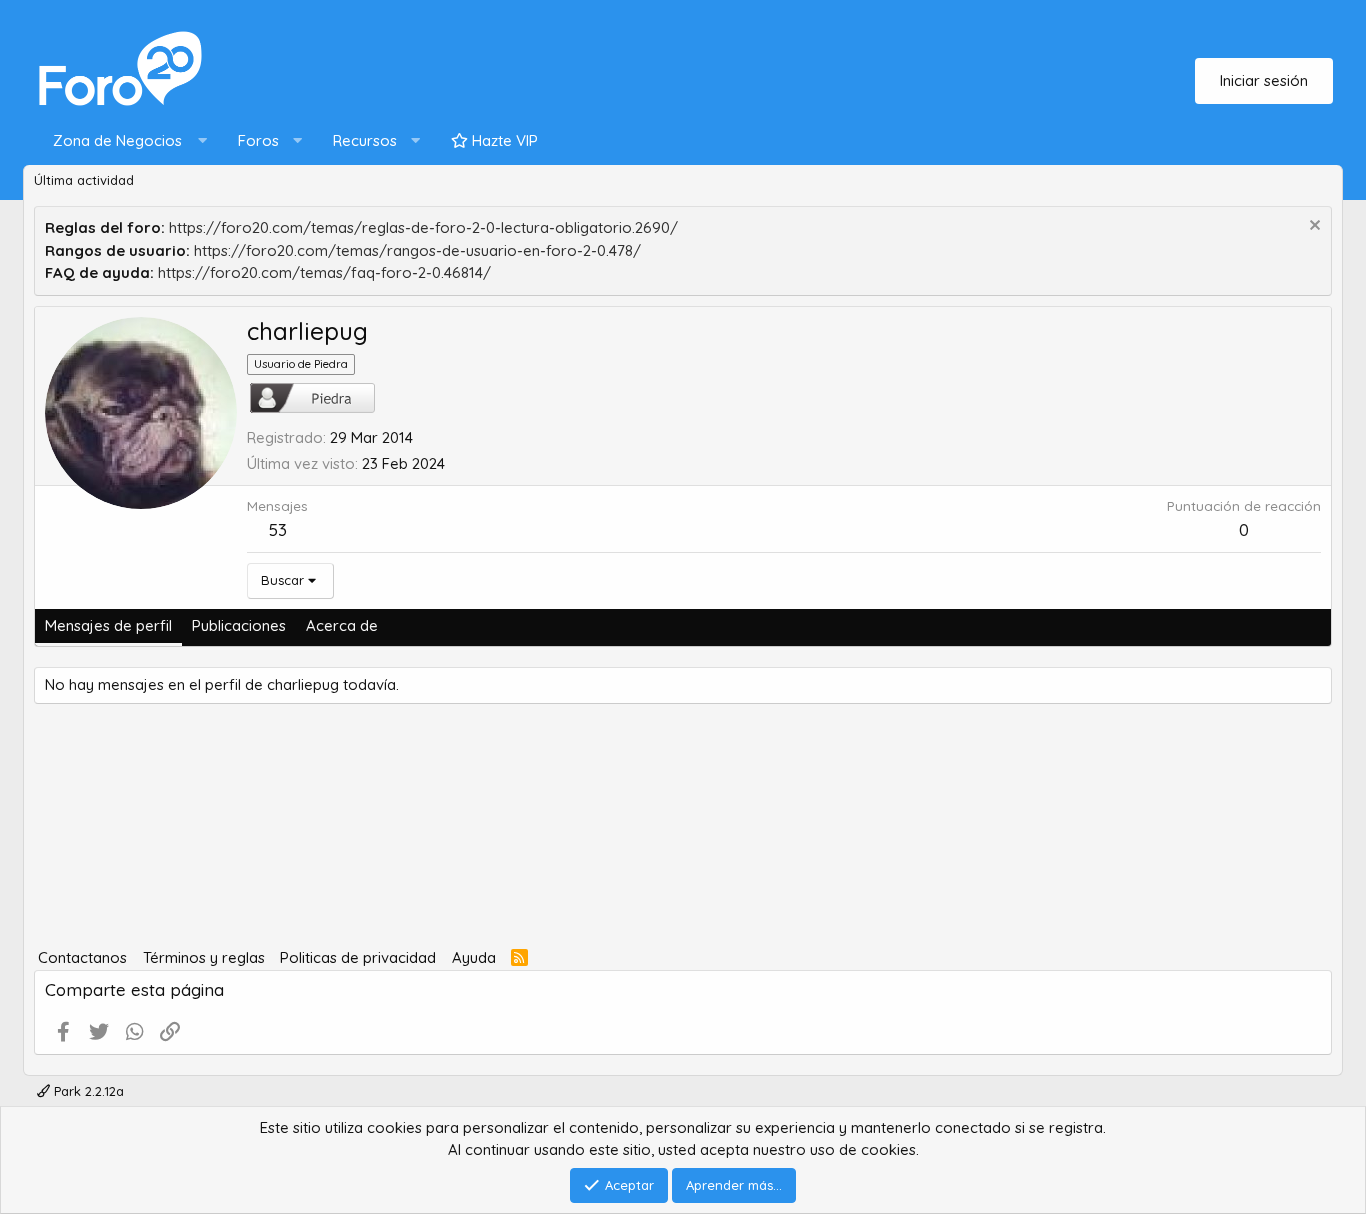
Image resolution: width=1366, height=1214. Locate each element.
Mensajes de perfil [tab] (108, 625)
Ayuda (474, 957)
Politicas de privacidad (358, 957)
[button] (125, 141)
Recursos (365, 140)
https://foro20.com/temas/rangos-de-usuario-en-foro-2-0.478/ (417, 250)
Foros (258, 140)
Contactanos (82, 957)
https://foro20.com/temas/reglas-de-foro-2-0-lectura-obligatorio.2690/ (423, 227)
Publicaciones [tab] (239, 625)
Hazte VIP (503, 140)
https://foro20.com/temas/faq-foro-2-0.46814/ (324, 272)
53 (278, 529)
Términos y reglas (204, 957)
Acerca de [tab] (342, 625)
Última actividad (84, 180)
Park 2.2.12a (87, 1091)
